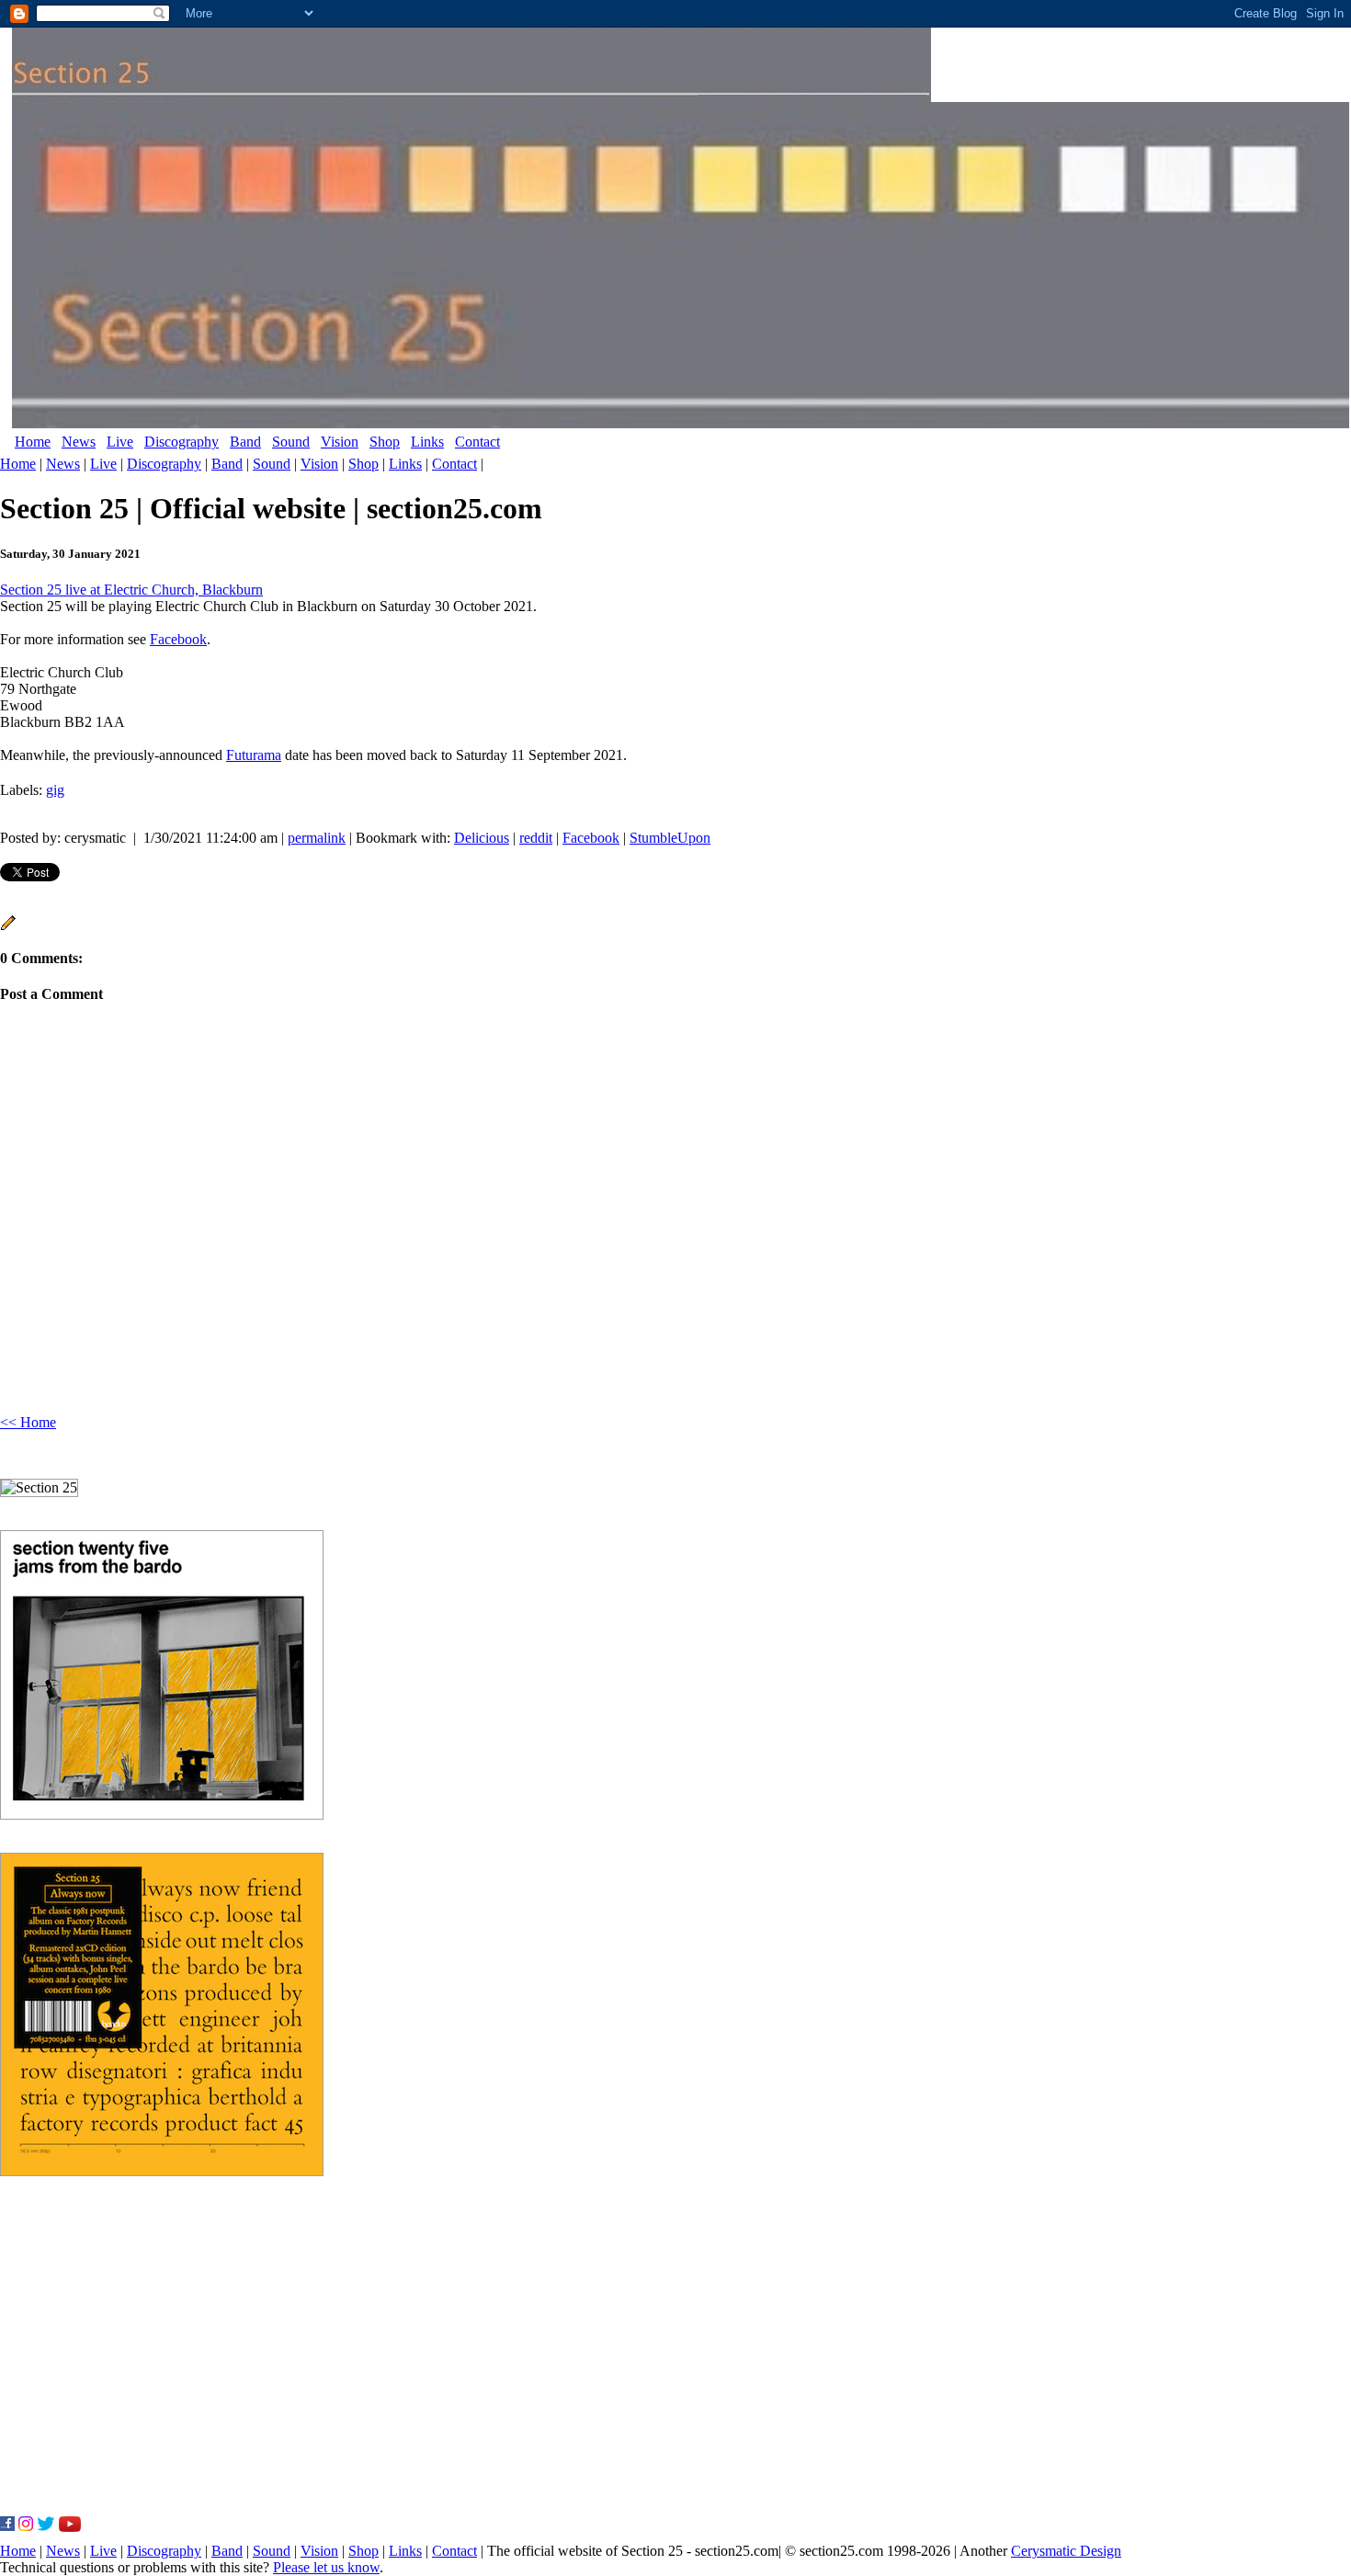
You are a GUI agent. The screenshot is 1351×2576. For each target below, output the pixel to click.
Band (245, 442)
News (79, 442)
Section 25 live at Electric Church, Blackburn (131, 590)
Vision (340, 442)
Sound (291, 442)
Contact (477, 442)
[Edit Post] (8, 926)
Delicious (482, 838)
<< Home (28, 1422)
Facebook (178, 639)
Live (120, 442)
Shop (385, 442)
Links (427, 442)
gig (55, 790)
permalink (317, 838)
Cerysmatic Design (1066, 2551)
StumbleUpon (670, 838)
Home (33, 442)
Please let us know (326, 2567)
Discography (182, 442)
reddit (536, 838)
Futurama (254, 755)
